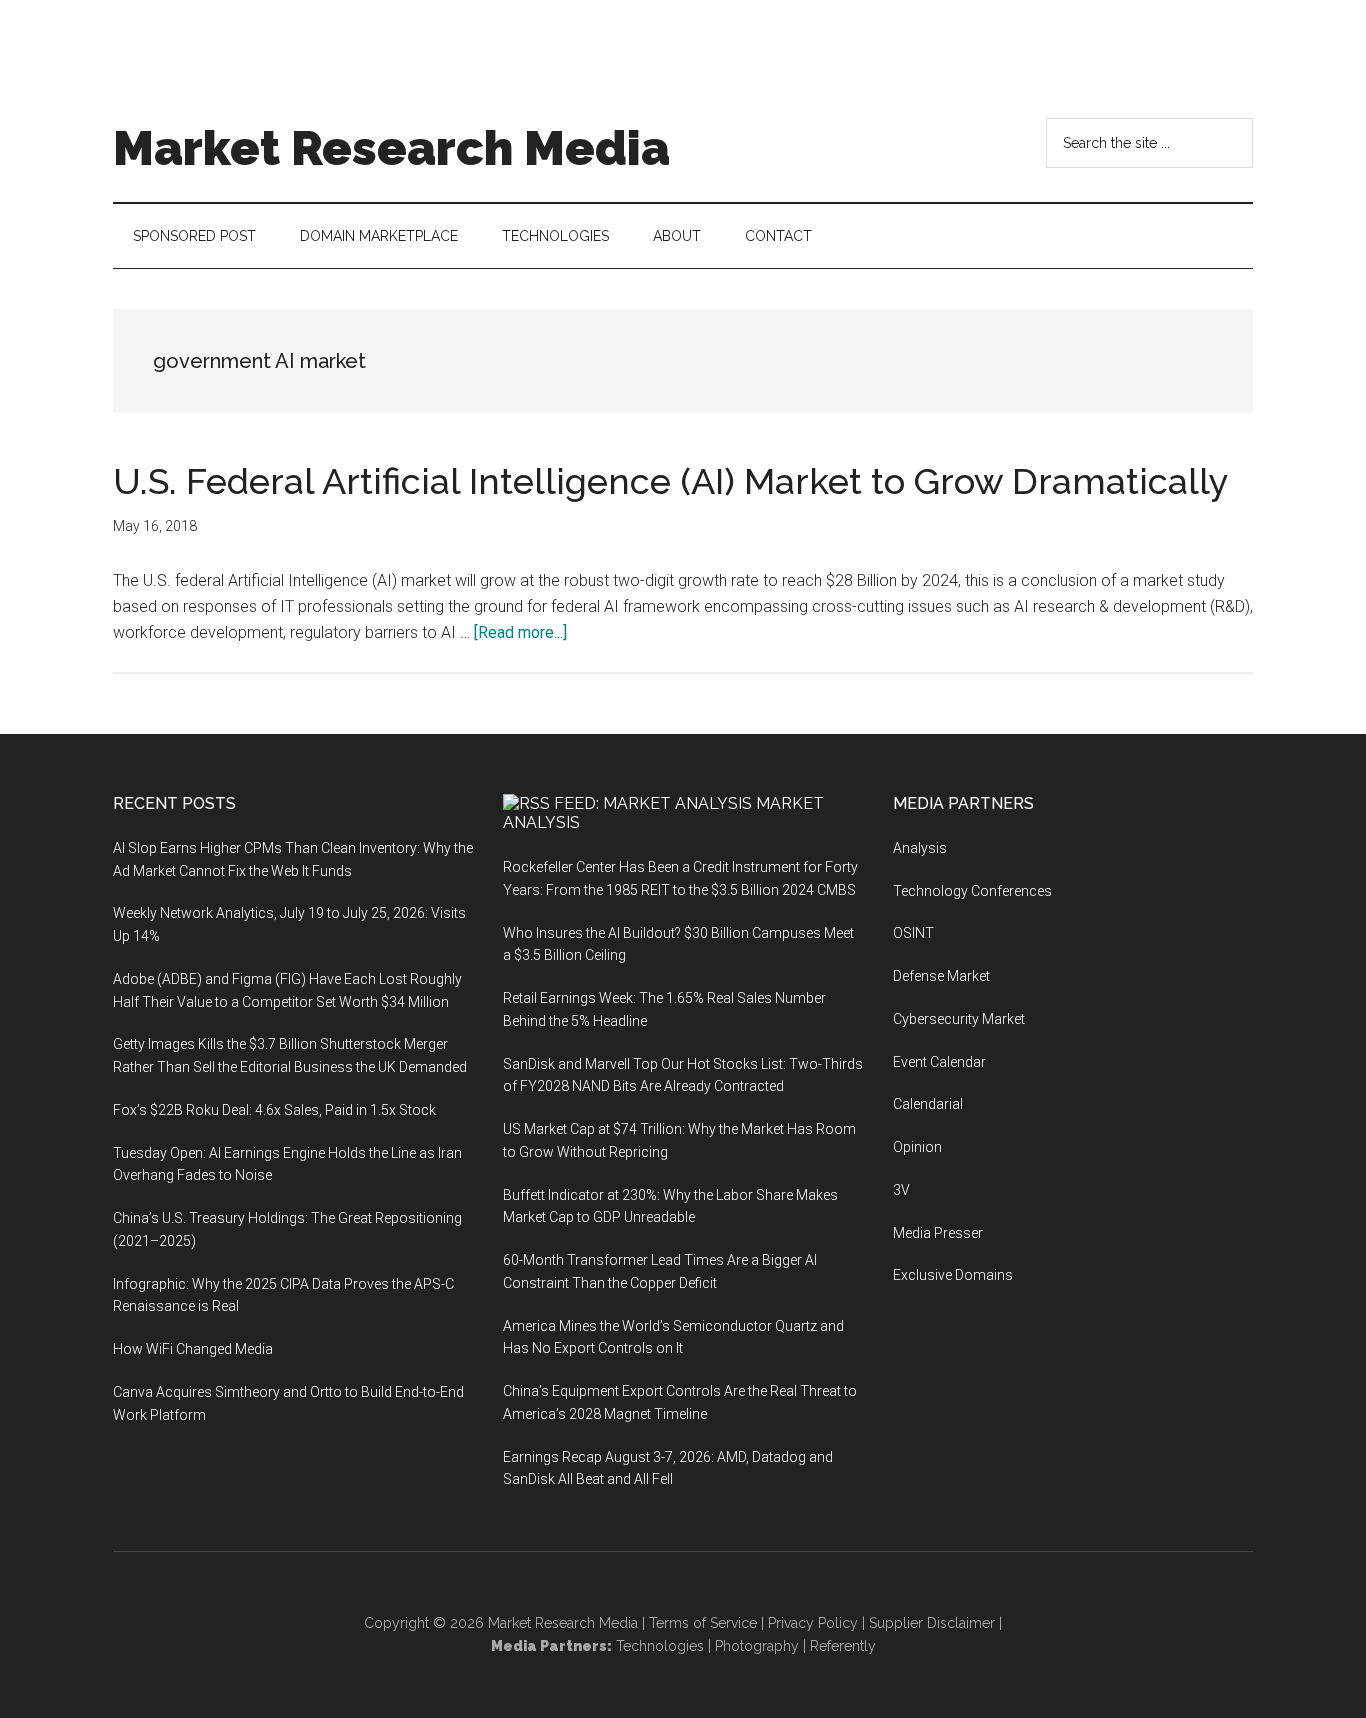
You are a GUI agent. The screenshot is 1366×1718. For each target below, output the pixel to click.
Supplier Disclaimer (932, 1623)
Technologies (660, 1646)
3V (901, 1190)
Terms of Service (703, 1623)
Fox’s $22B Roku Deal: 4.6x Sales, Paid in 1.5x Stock (274, 1110)
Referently (843, 1646)
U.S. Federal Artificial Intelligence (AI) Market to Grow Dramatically (671, 481)
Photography (757, 1646)
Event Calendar (939, 1062)
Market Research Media (391, 148)
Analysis (920, 848)
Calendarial (928, 1104)
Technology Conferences (972, 891)
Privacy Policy (813, 1623)
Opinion (917, 1147)
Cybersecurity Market (959, 1019)
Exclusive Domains (953, 1275)
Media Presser (938, 1233)
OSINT (913, 933)
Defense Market (941, 976)
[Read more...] (520, 632)
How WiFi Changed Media (193, 1349)
